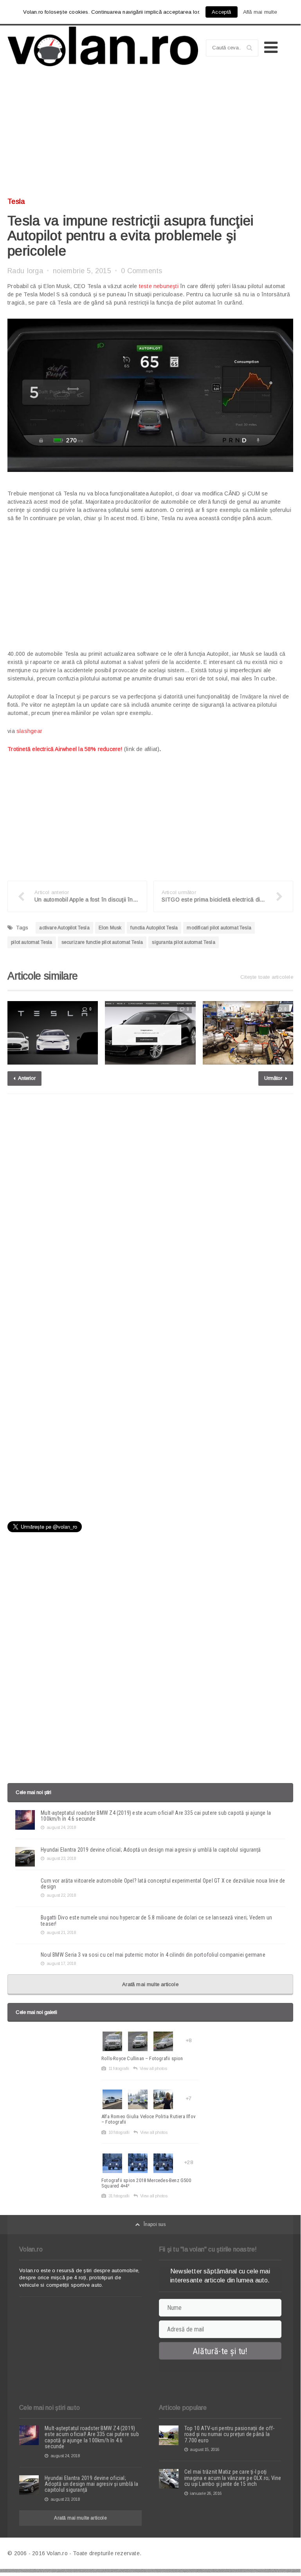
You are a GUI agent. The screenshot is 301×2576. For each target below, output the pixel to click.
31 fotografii (119, 2196)
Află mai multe (260, 12)
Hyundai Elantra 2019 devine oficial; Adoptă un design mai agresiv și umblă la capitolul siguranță (151, 1850)
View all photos (153, 2068)
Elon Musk (110, 928)
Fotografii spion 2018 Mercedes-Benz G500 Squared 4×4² (146, 2183)
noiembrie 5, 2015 (82, 271)
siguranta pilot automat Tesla (183, 942)
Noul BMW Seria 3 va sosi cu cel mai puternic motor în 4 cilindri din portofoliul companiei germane (153, 1955)
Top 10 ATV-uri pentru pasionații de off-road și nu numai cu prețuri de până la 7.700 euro (229, 2434)
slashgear (29, 731)
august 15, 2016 (205, 2449)
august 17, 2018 (61, 1963)
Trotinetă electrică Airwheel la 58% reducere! (65, 749)
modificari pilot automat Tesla (219, 928)
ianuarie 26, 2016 (206, 2493)
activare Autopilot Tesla (64, 928)
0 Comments (142, 271)
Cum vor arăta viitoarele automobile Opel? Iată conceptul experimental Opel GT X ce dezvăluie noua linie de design (163, 1884)
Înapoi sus (155, 2224)
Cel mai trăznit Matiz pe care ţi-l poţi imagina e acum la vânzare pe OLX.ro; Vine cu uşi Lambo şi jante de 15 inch (233, 2478)
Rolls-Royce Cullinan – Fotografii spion (142, 2058)
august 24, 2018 (61, 1827)
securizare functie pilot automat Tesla (102, 942)
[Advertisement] (150, 135)
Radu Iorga (25, 271)
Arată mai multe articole (150, 1984)
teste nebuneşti (159, 286)
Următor (274, 1078)
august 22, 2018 (61, 1895)
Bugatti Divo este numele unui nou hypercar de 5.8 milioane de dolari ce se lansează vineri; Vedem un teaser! (156, 1920)
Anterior (26, 1078)
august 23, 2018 (61, 1858)
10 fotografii (119, 2132)
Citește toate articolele (267, 977)
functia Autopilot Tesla (154, 928)
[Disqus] (150, 1200)
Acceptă (221, 12)
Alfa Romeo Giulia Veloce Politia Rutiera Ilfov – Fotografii (149, 2119)
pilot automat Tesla (32, 942)
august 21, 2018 (61, 1932)
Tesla (16, 201)
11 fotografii (119, 2068)
